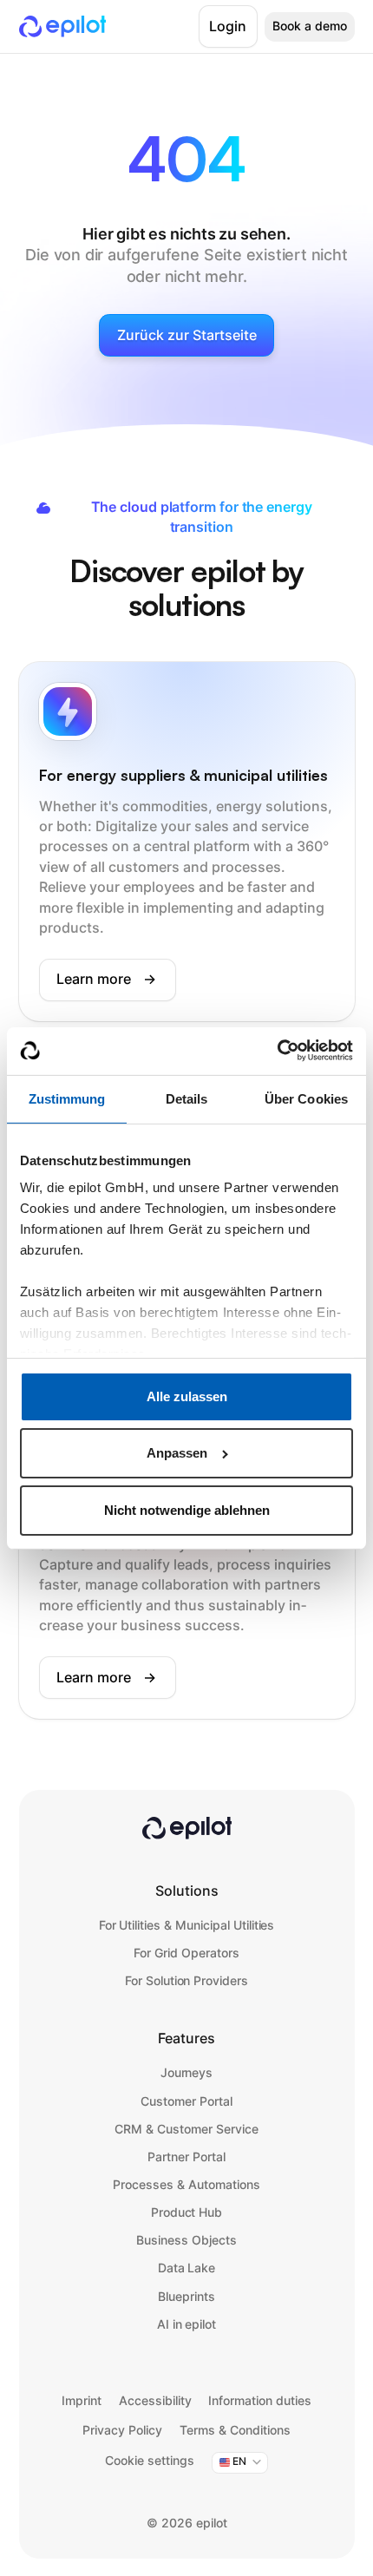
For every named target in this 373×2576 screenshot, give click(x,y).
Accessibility (155, 2401)
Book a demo (310, 26)
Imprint (82, 2401)
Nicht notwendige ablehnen (187, 1510)
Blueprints (186, 2297)
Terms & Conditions (235, 2430)
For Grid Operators (186, 1953)
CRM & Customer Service (186, 2129)
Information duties (260, 2401)
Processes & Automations (186, 2185)
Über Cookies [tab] (306, 1099)
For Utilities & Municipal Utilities (187, 1925)
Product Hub (187, 2212)
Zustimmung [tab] (67, 1099)
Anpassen (177, 1453)
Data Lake (187, 2268)
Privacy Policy (122, 2430)
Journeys (187, 2073)
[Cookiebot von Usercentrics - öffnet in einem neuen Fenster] (277, 1050)
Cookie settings (150, 2461)
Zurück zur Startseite (187, 335)
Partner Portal (186, 2157)
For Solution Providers (186, 1981)
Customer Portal (186, 2101)
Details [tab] (187, 1099)
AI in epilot (187, 2324)
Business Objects (186, 2240)
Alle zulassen (187, 1396)
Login (228, 26)
